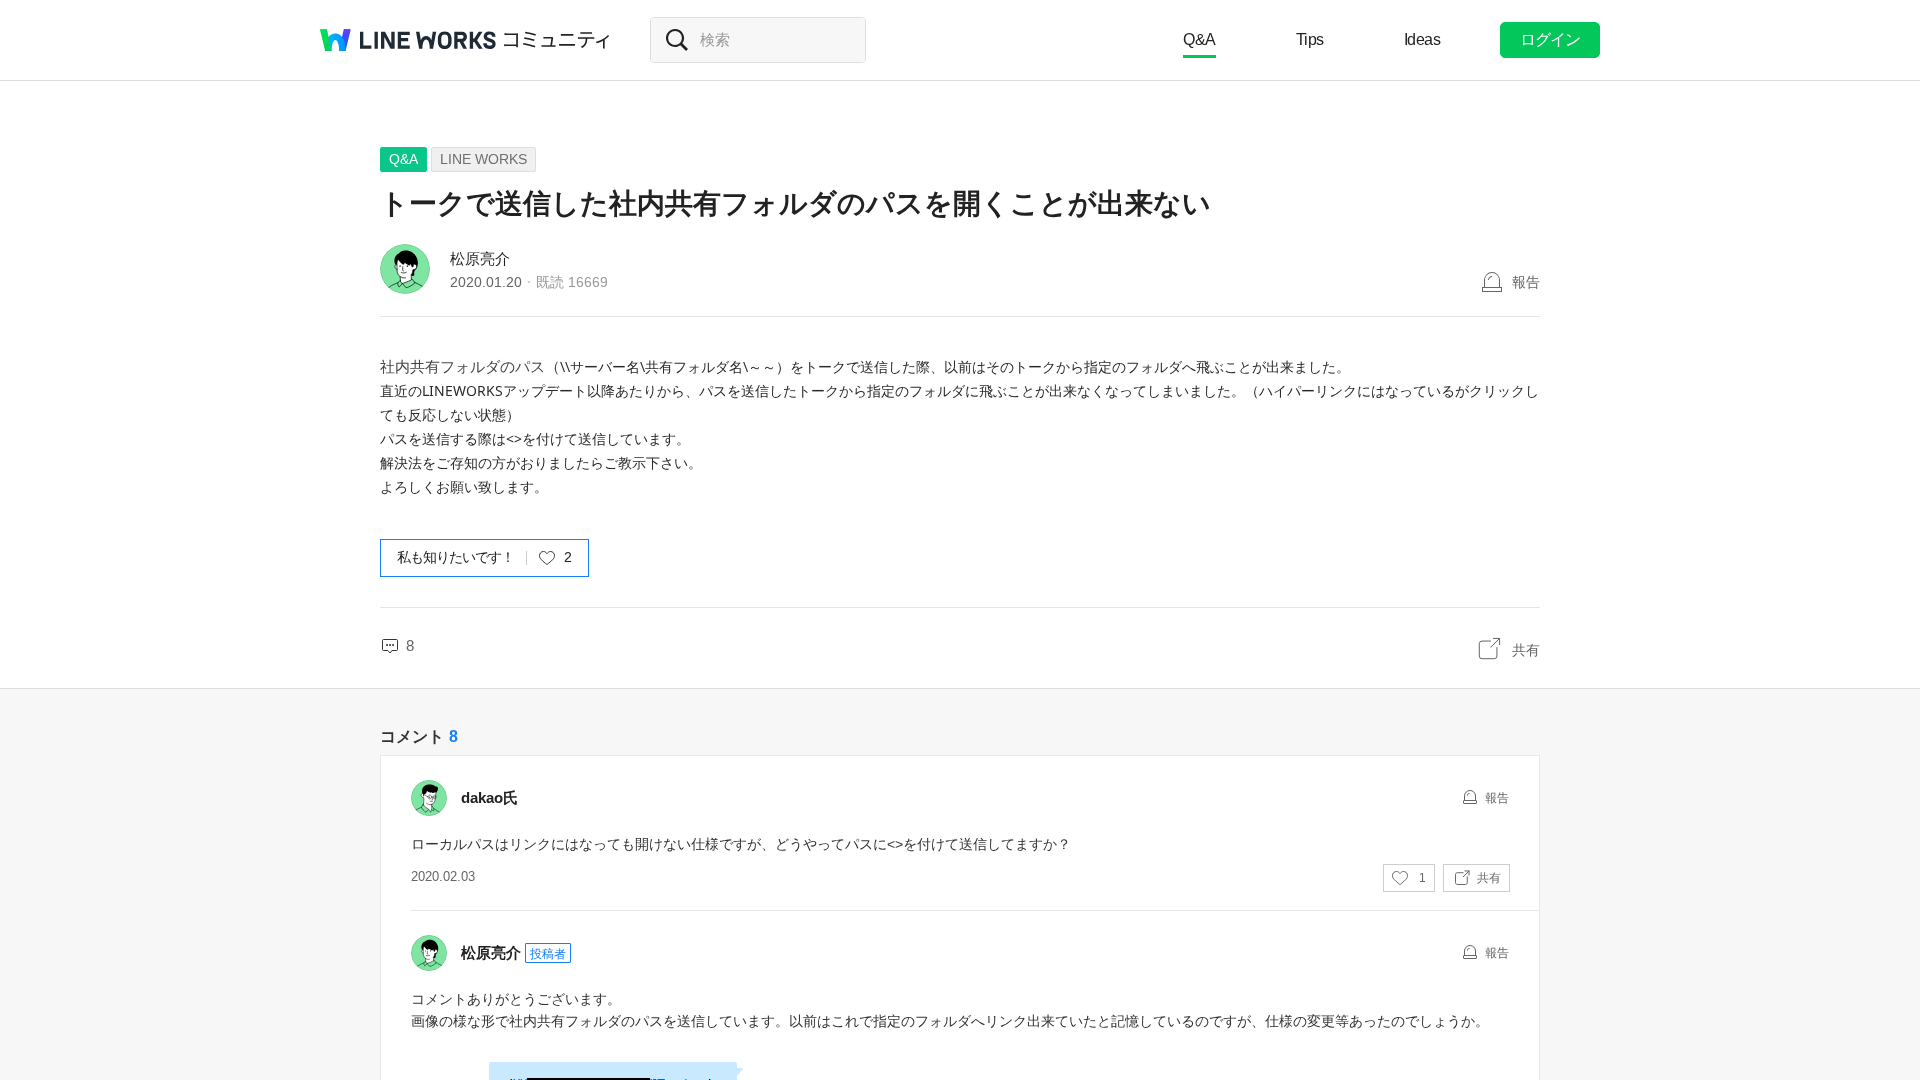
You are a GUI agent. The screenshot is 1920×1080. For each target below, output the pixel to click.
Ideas (1422, 39)
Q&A (1199, 39)
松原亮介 (480, 258)
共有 (1526, 650)
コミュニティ (557, 40)
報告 (1526, 282)
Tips (1310, 39)
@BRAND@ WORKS (408, 40)
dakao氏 (489, 797)
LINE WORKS (483, 159)
